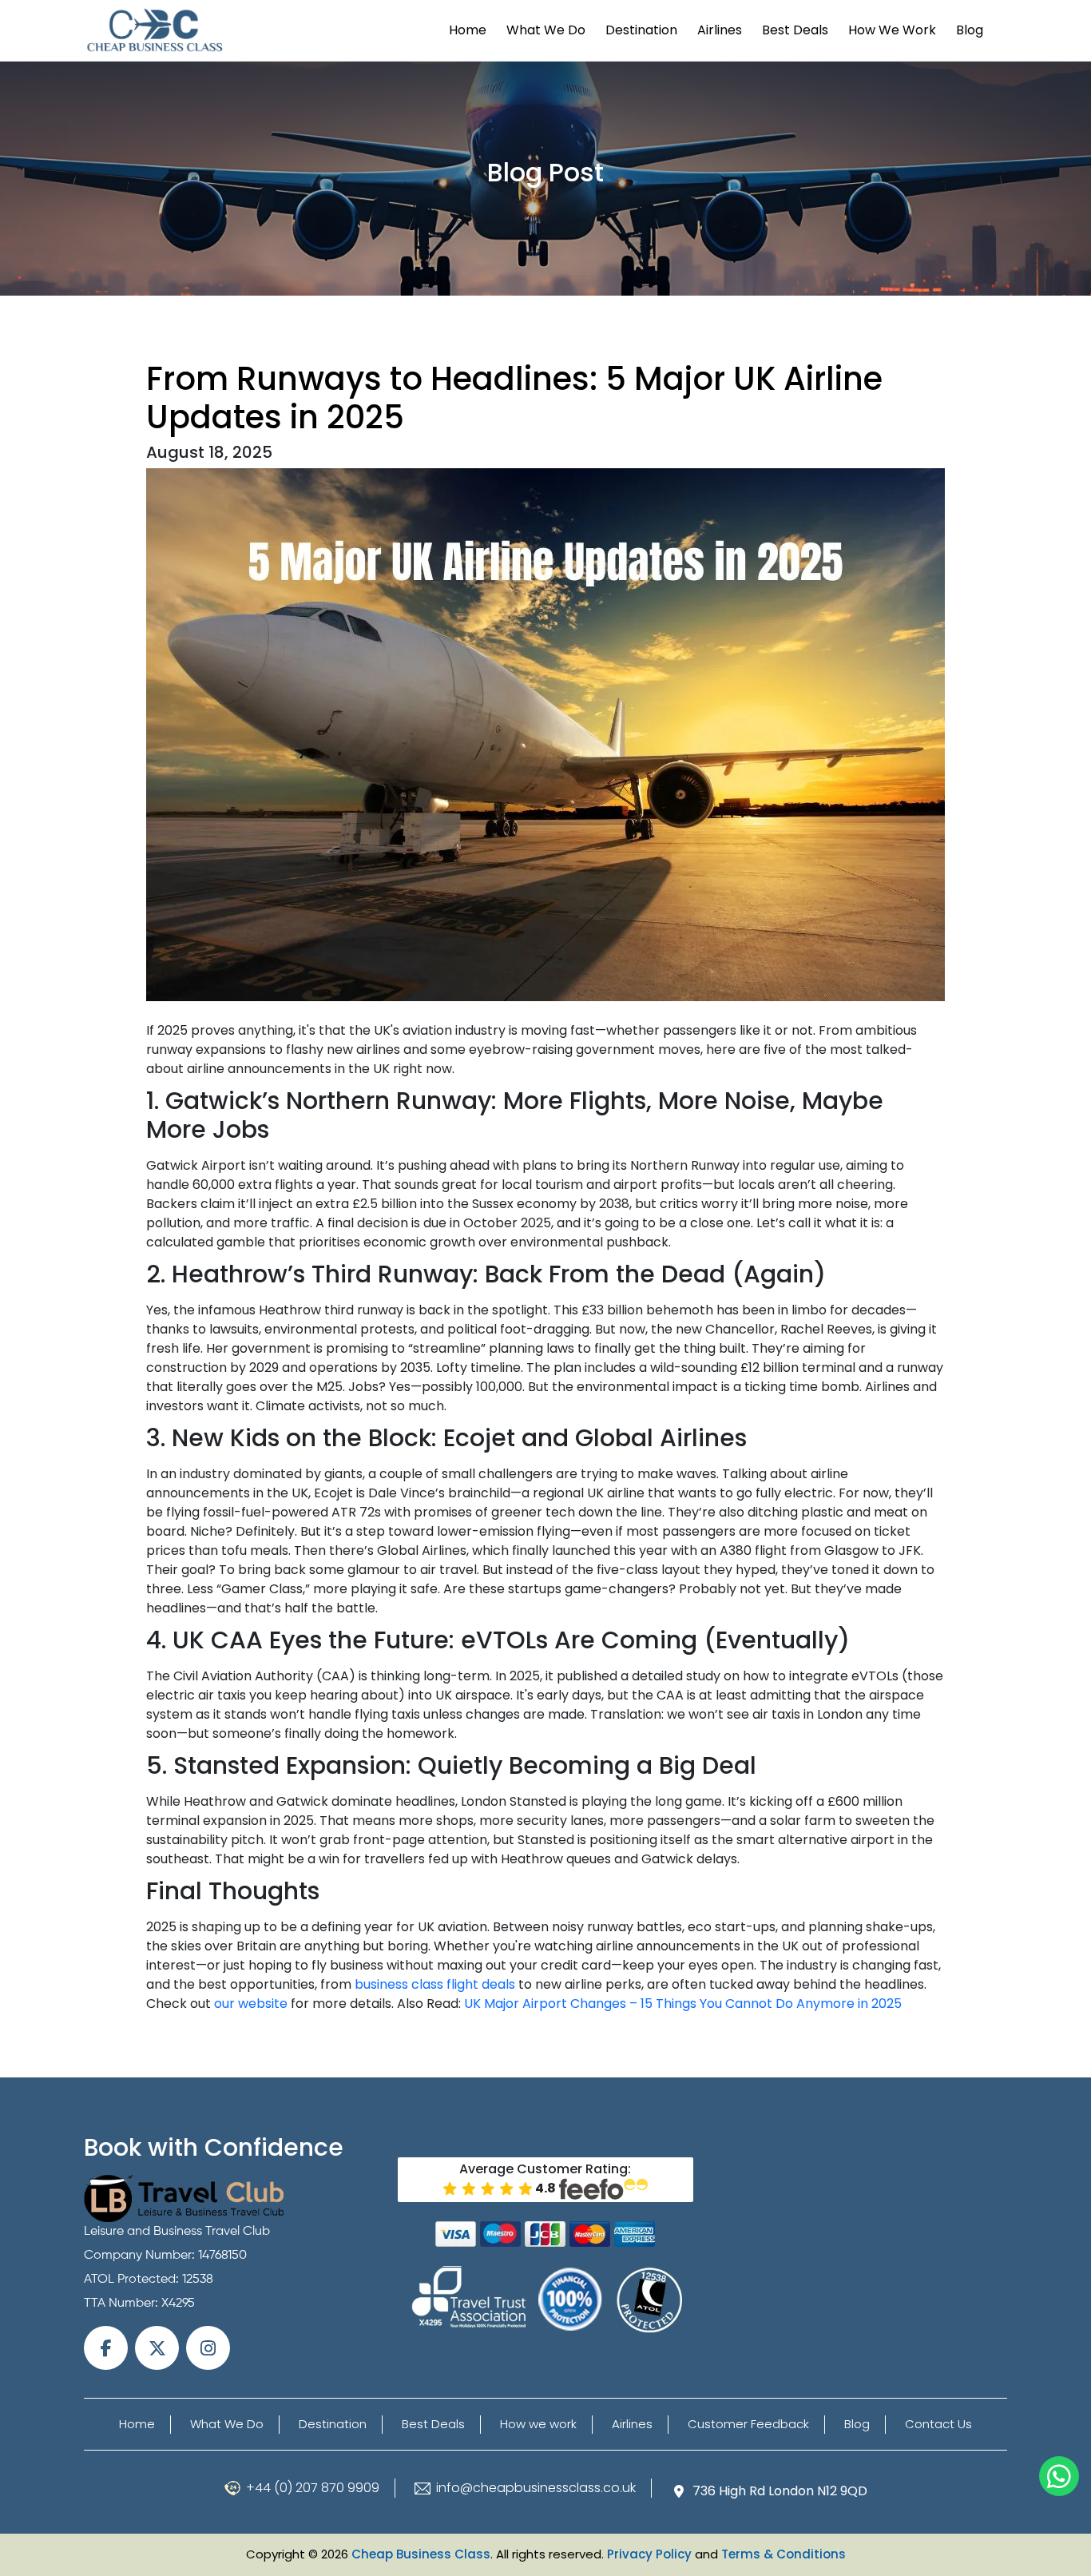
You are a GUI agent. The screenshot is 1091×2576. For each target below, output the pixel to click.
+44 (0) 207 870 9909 (313, 2488)
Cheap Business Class (421, 2554)
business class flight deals (435, 1984)
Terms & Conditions (784, 2554)
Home (468, 30)
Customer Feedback (748, 2424)
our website (251, 2004)
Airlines (720, 30)
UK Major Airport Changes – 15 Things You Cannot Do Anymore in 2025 (683, 2004)
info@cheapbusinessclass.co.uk (536, 2488)
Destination (641, 30)
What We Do (546, 30)
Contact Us (938, 2424)
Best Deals (795, 30)
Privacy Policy (649, 2554)
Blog (970, 30)
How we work (892, 30)
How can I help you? (1059, 2476)
